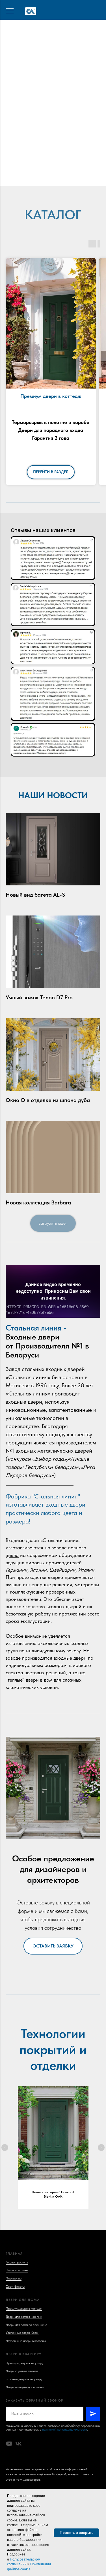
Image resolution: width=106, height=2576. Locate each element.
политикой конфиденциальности (65, 2429)
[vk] (19, 2444)
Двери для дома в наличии (24, 2317)
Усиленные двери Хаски (22, 2333)
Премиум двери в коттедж (24, 2308)
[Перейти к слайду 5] (56, 177)
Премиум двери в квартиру (24, 2363)
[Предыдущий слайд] (5, 2148)
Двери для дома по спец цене (26, 2325)
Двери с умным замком (22, 2371)
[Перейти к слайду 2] (39, 177)
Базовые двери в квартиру (24, 2379)
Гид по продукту (17, 2262)
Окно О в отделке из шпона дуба (48, 1100)
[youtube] (9, 2444)
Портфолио (14, 2278)
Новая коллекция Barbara (38, 1202)
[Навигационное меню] (10, 11)
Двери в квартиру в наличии (25, 2387)
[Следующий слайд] (101, 2148)
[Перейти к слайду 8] (73, 177)
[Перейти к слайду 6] (62, 177)
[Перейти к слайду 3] (45, 177)
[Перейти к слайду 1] (33, 177)
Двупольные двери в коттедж (26, 2341)
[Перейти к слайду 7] (67, 177)
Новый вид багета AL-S (35, 895)
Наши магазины (17, 2270)
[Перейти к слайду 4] (50, 177)
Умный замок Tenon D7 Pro (39, 997)
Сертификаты (15, 2286)
